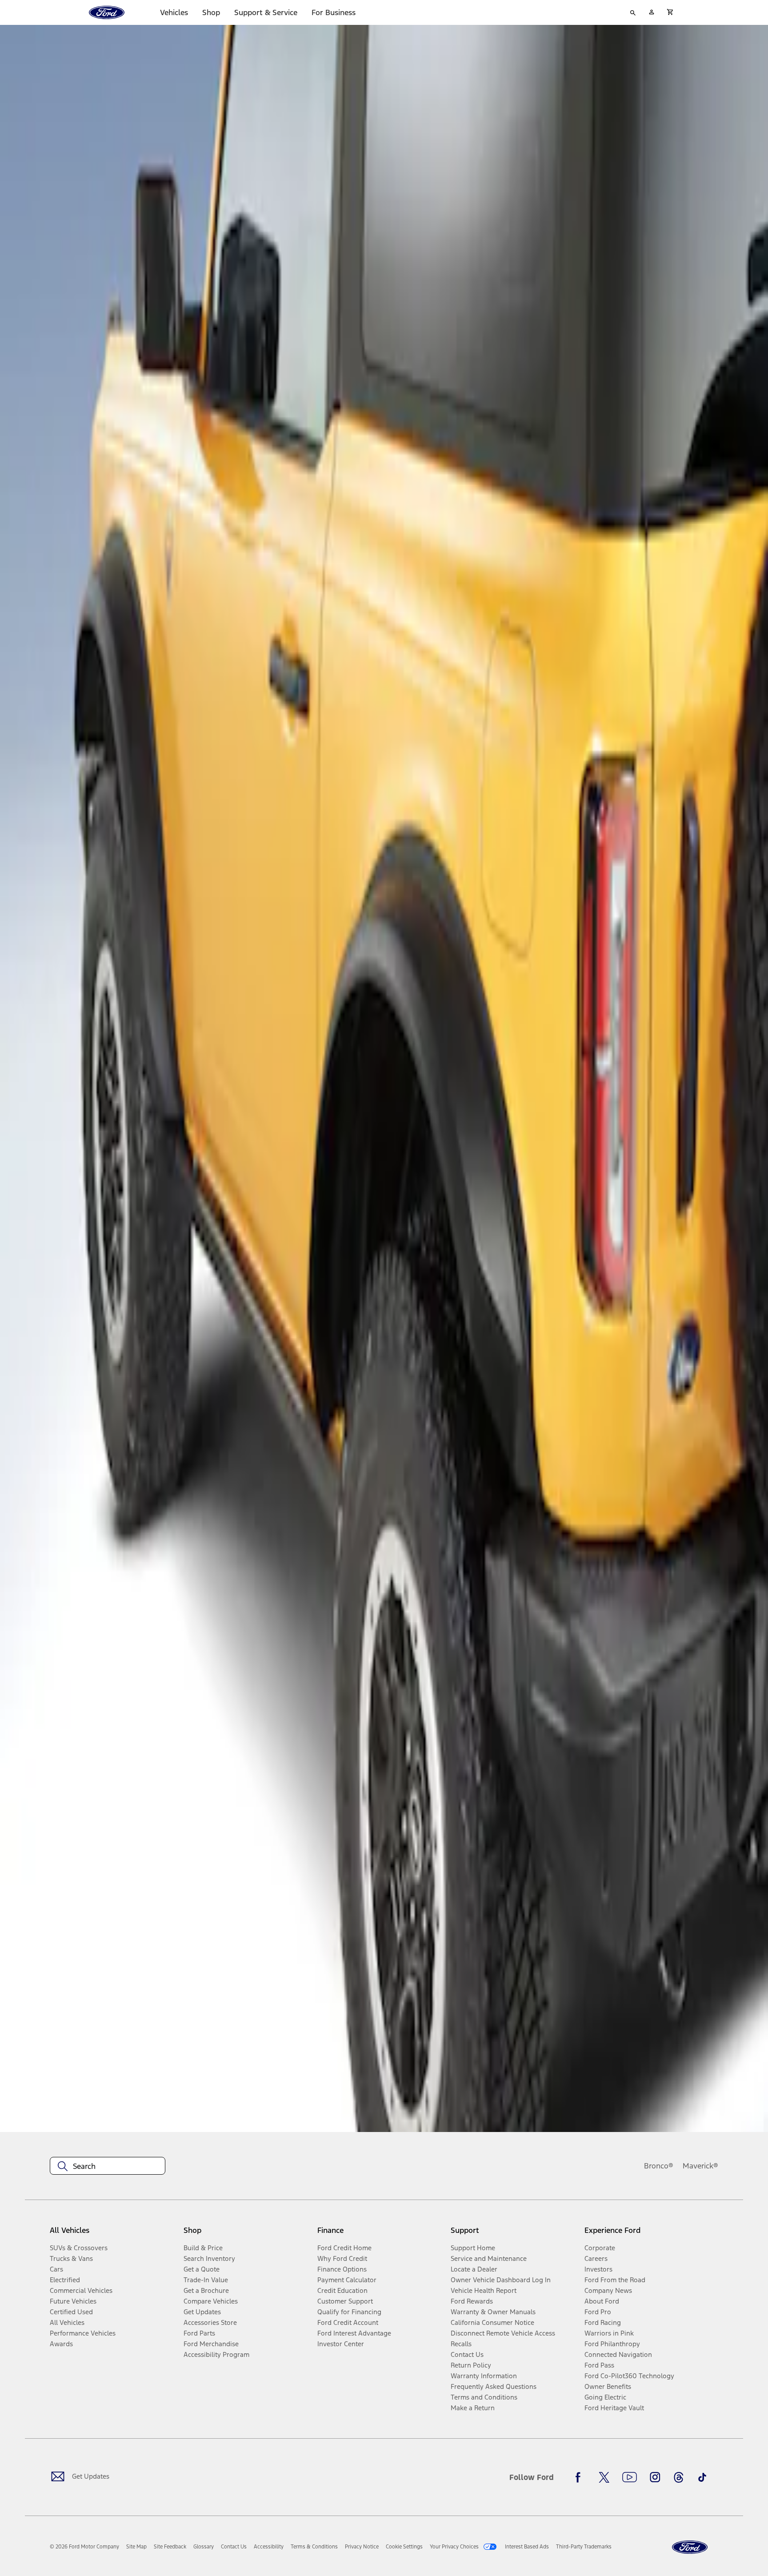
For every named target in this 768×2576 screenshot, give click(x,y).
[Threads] (679, 2477)
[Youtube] (630, 2477)
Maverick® (700, 2166)
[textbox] (108, 2166)
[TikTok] (702, 2477)
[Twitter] (604, 2477)
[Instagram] (655, 2477)
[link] (136, 2547)
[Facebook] (580, 2477)
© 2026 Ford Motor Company (84, 2547)
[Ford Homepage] (690, 2547)
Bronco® (659, 2166)
